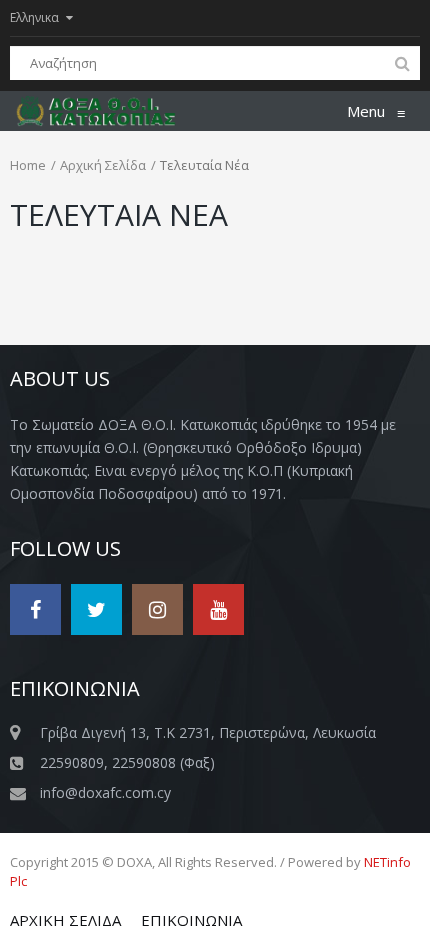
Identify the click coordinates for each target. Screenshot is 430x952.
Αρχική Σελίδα (103, 165)
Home (28, 165)
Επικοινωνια (191, 920)
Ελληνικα (34, 17)
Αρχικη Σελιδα (65, 920)
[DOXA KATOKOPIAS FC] (106, 111)
